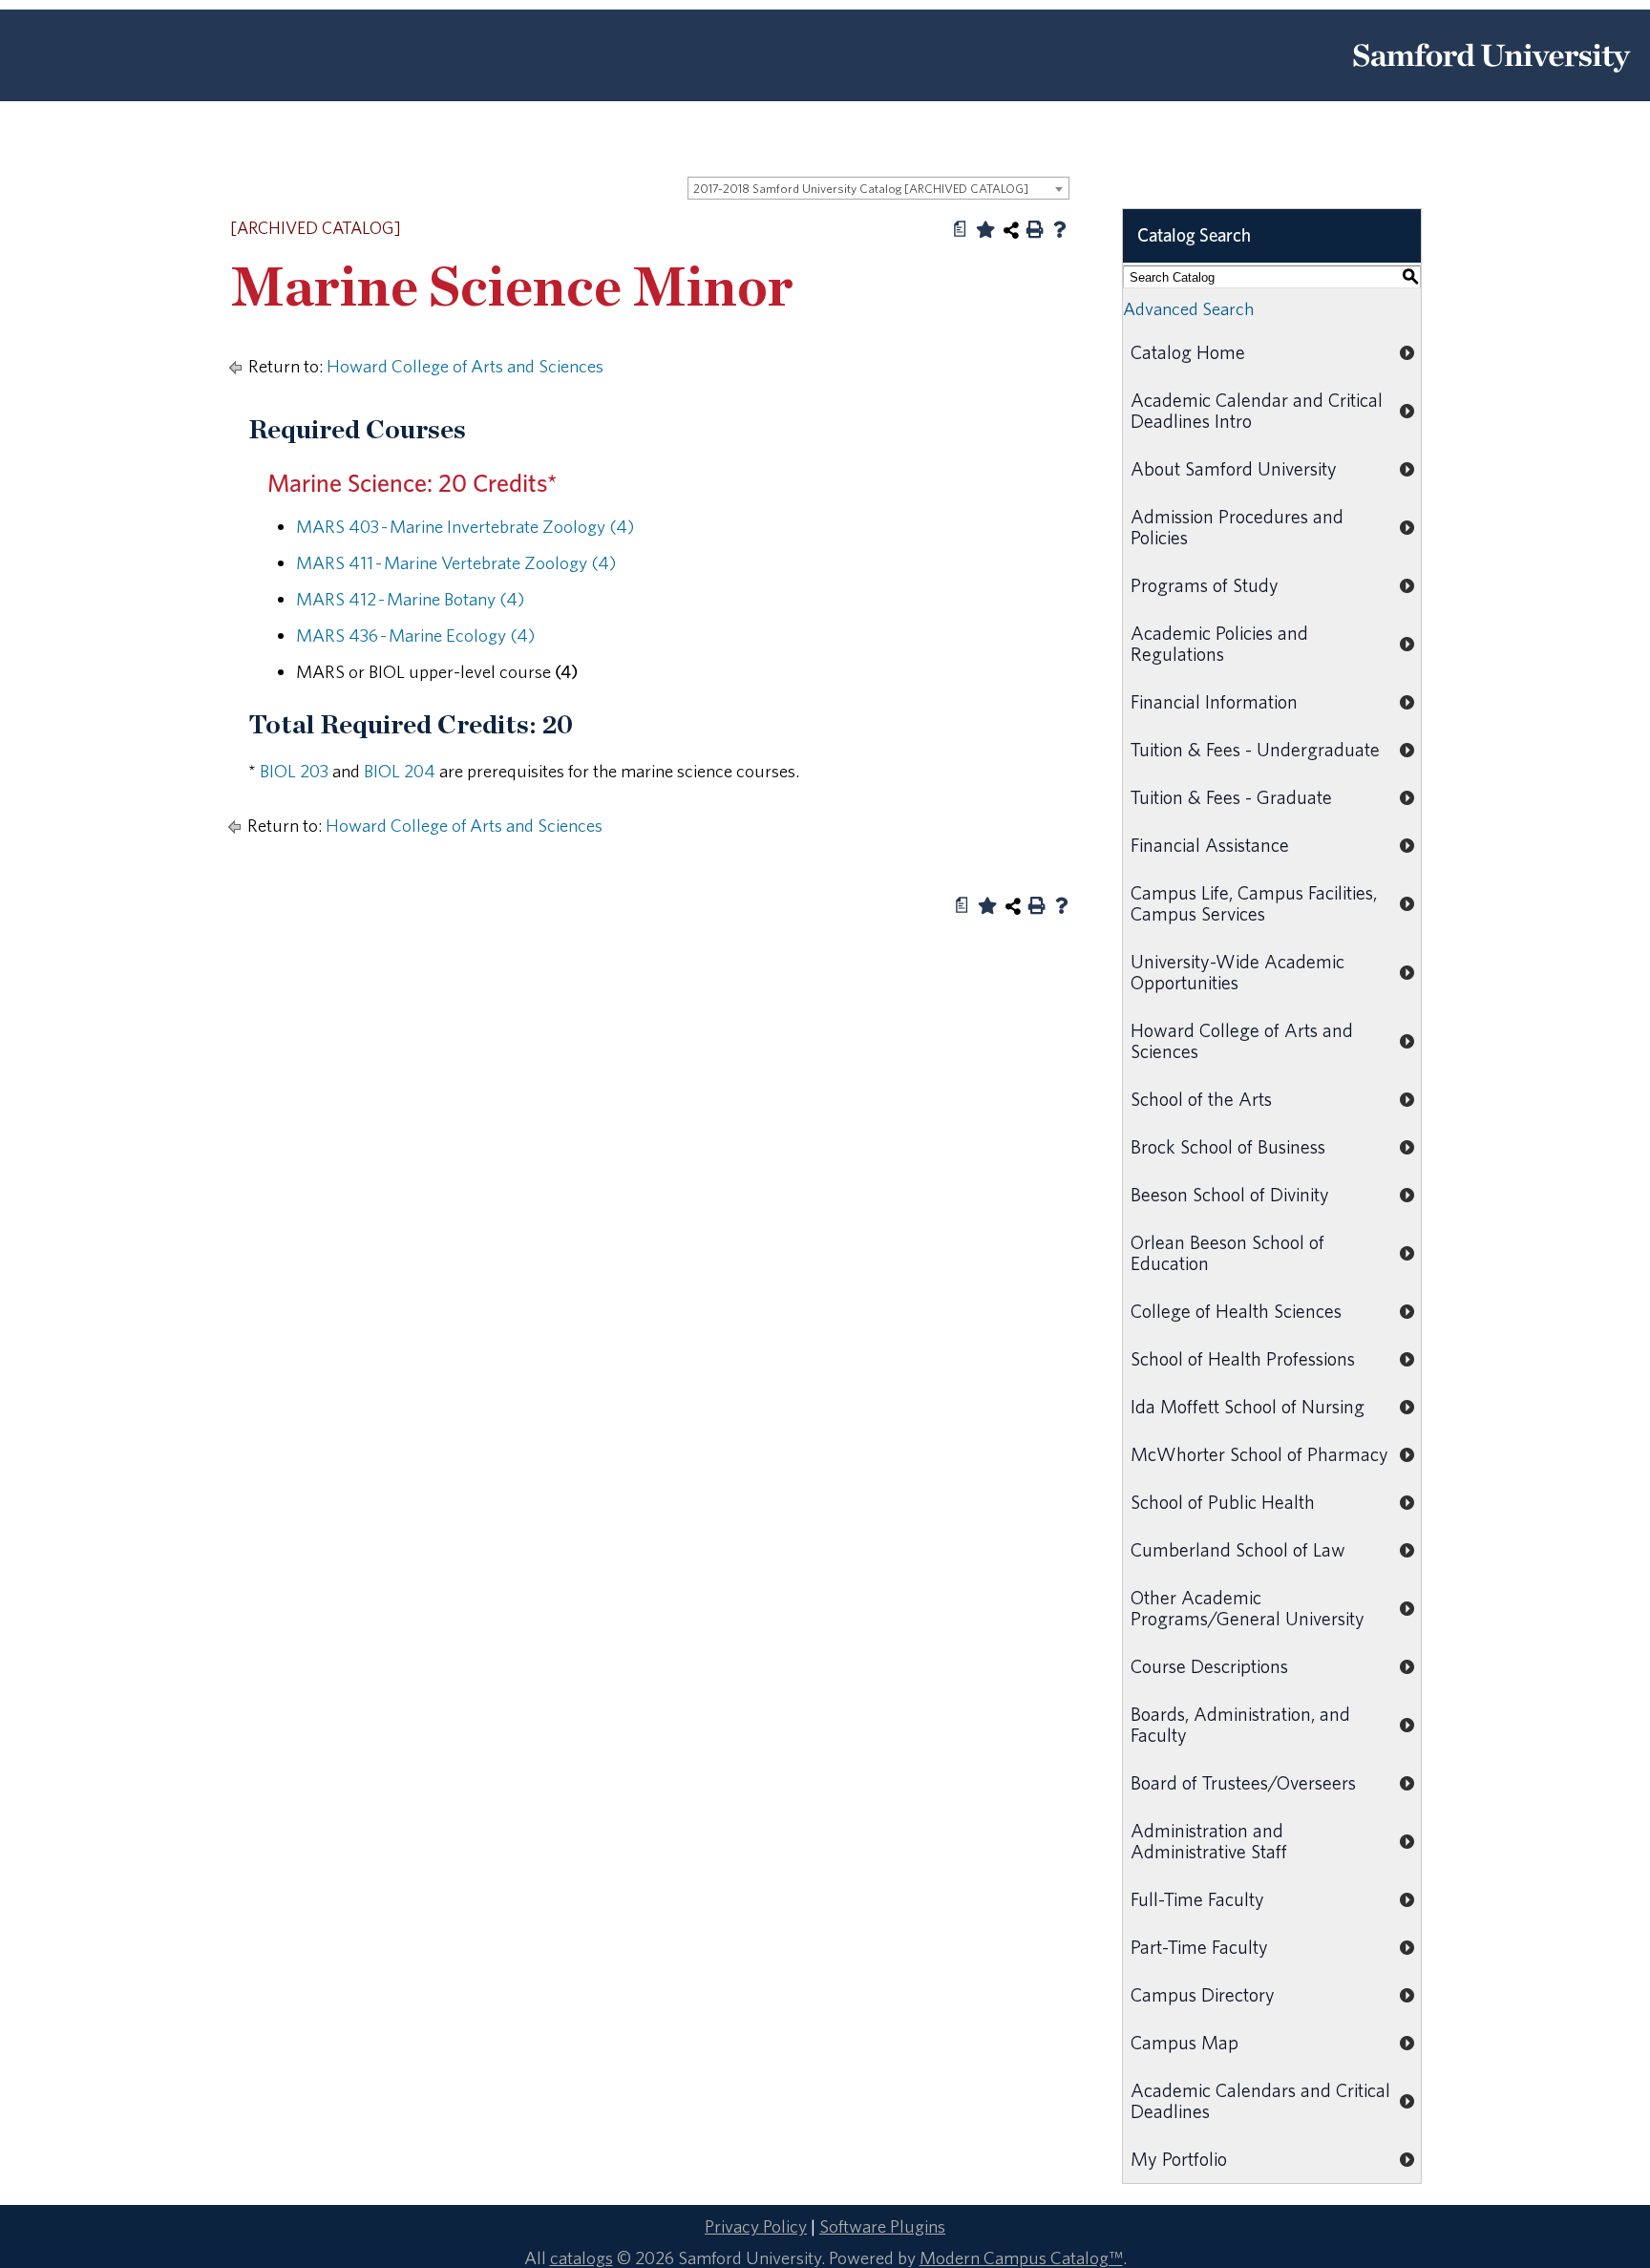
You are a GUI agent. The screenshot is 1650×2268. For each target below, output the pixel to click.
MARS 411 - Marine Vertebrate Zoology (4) (456, 562)
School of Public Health (1223, 1502)
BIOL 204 (400, 771)
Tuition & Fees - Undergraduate (1255, 749)
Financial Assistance (1210, 845)
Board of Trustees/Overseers (1243, 1782)
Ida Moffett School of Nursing (1248, 1406)
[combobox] (878, 188)
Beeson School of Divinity (1230, 1194)
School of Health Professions (1243, 1358)
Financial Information (1214, 701)
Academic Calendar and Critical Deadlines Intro (1257, 410)
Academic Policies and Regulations (1219, 643)
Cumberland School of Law (1238, 1549)
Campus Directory (1203, 1994)
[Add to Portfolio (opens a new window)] (985, 229)
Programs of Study (1205, 585)
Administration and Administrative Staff (1209, 1841)
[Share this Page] (1011, 230)
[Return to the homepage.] (1491, 79)
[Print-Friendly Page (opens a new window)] (1035, 229)
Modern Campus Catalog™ (1021, 2257)
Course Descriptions (1209, 1666)
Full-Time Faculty (1197, 1899)
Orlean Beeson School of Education (1227, 1252)
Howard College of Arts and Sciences (465, 366)
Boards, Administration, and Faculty (1240, 1724)
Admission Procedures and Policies (1237, 527)
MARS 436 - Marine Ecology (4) (415, 635)
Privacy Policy (756, 2226)
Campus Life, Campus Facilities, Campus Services (1254, 903)
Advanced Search (1188, 308)
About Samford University (1234, 468)
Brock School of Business (1228, 1146)
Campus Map (1185, 2042)
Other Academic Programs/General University (1248, 1608)
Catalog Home (1188, 352)
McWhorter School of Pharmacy (1259, 1454)
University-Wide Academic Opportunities (1237, 972)
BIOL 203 (294, 771)
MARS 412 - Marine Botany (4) (410, 599)
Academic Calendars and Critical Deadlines (1260, 2100)
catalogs (582, 2257)
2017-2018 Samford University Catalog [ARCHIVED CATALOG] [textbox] (861, 189)
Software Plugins (882, 2226)
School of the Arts (1201, 1099)
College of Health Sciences (1236, 1311)
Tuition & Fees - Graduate (1231, 797)
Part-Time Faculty (1199, 1947)
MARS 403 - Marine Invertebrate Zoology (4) (465, 526)
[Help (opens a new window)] (1060, 229)
